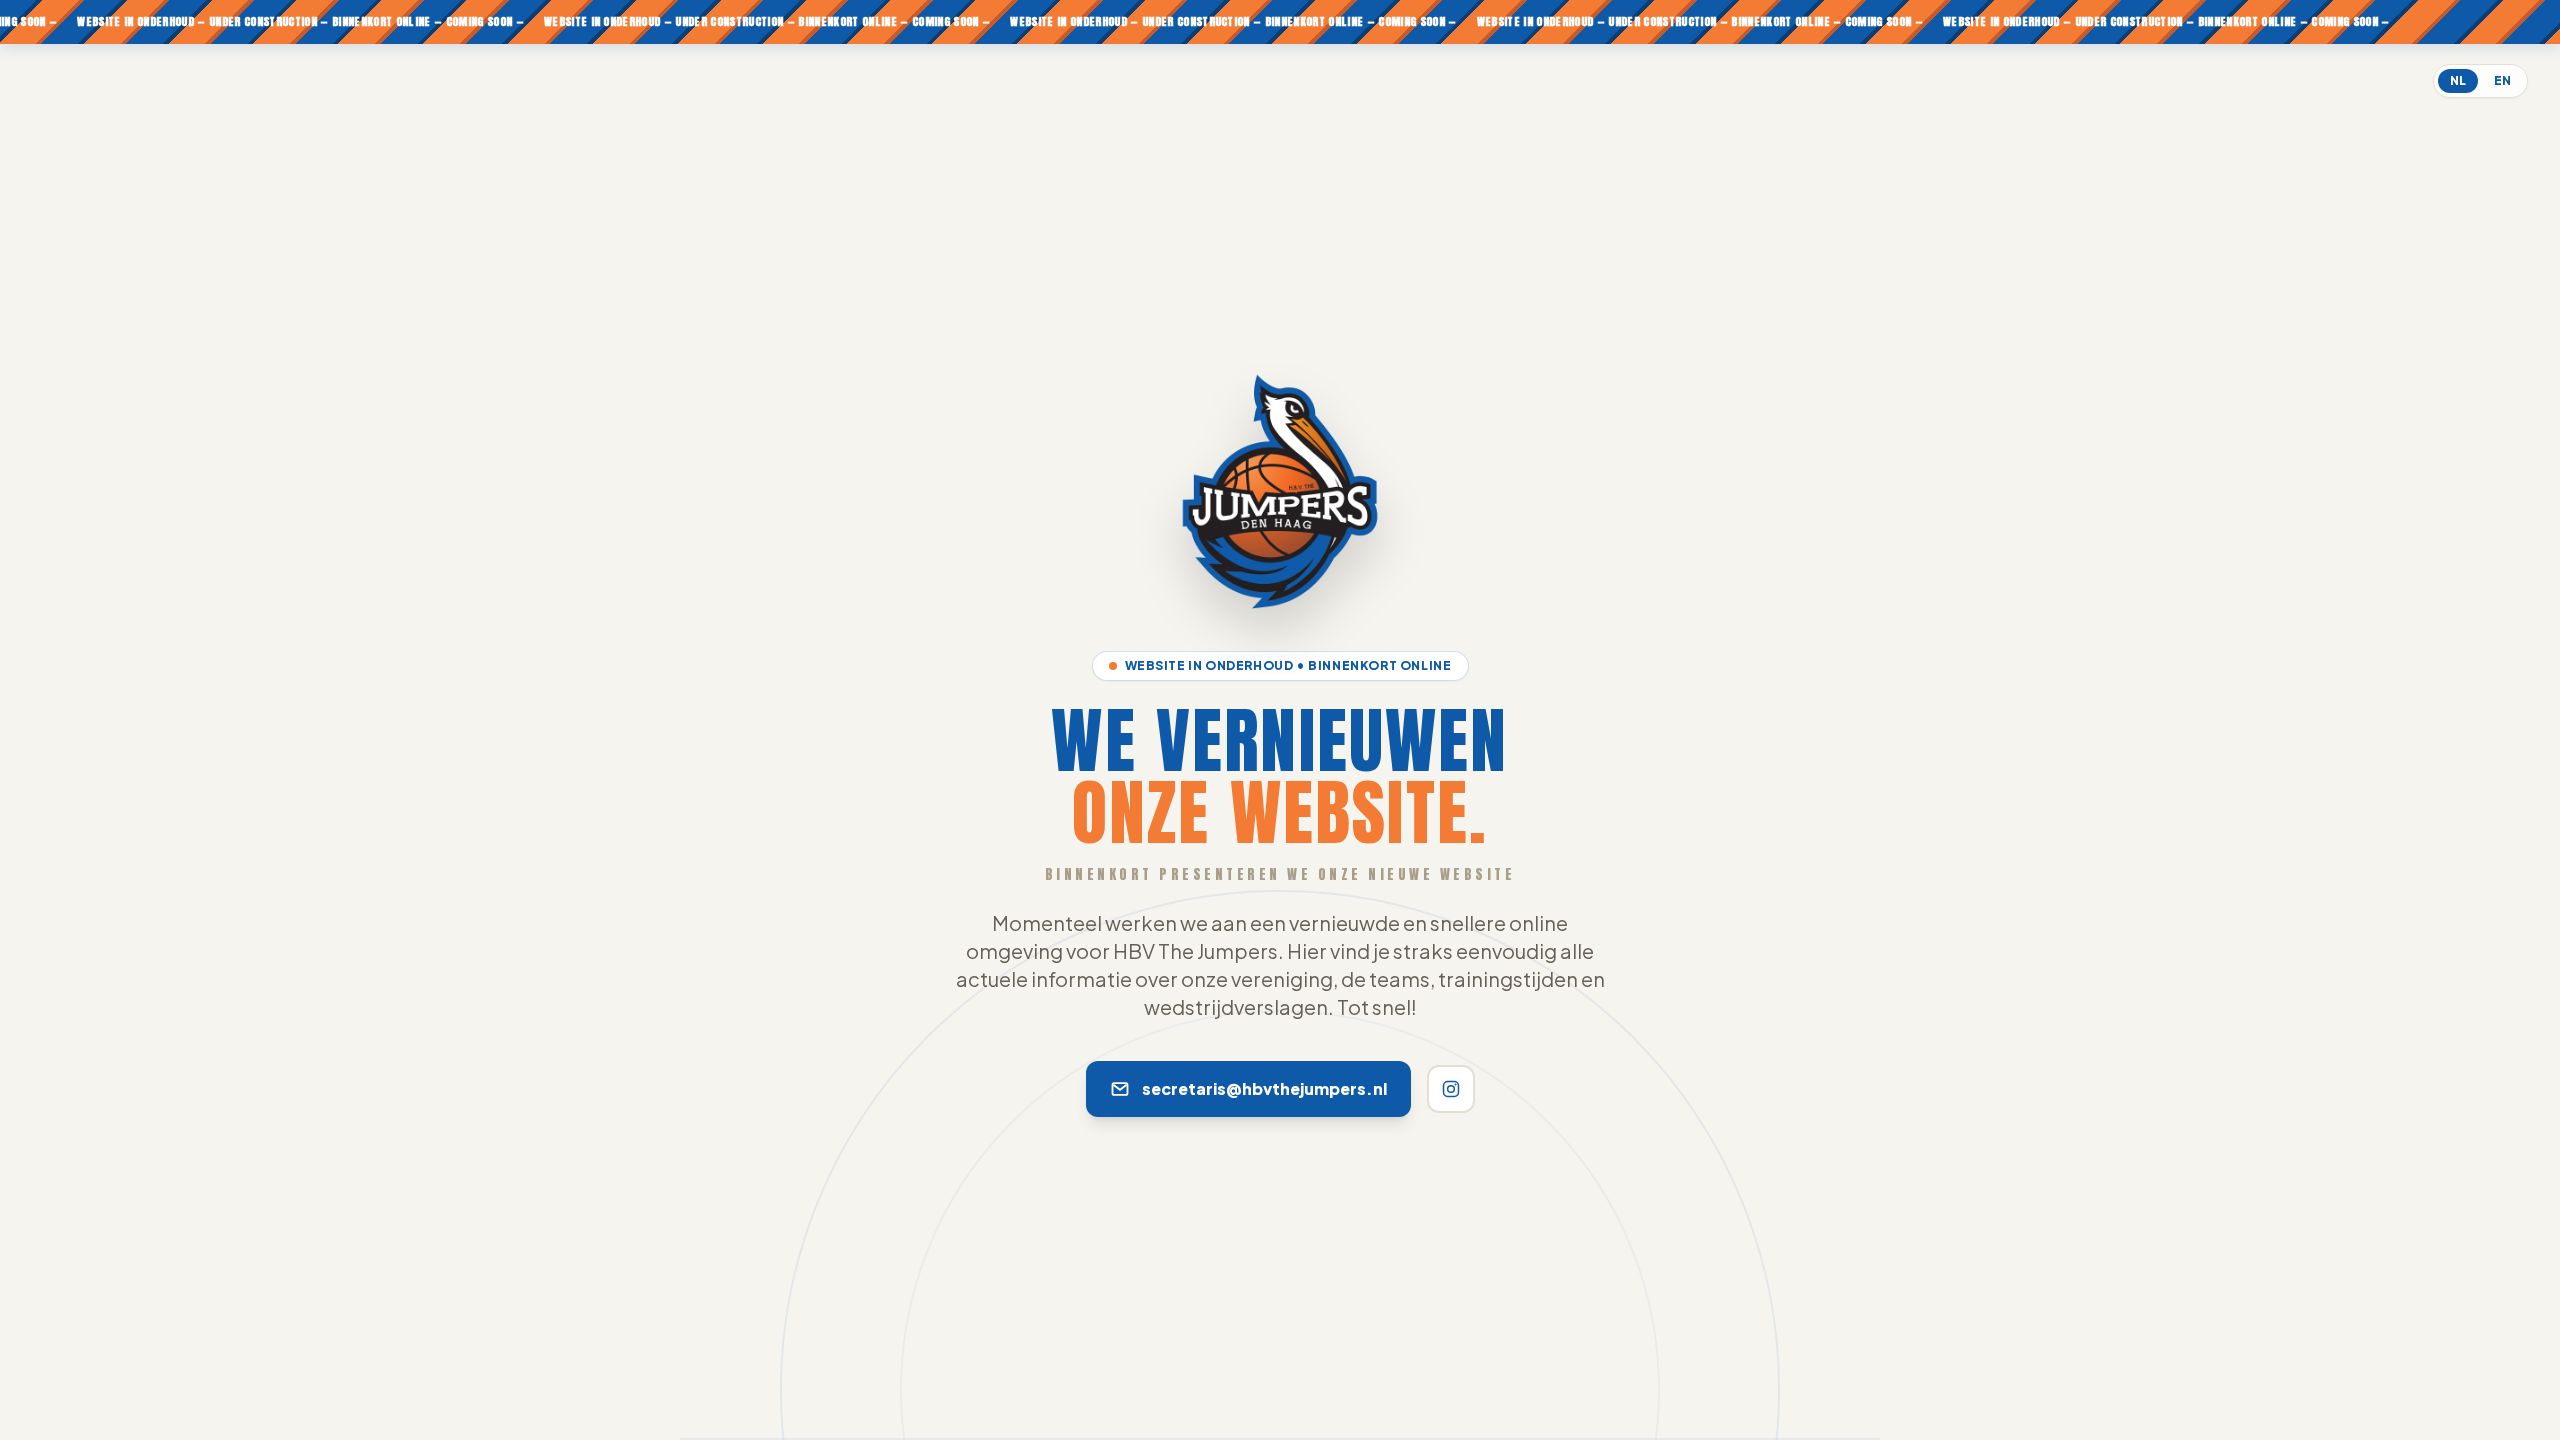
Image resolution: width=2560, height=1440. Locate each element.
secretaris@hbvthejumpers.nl (1264, 1088)
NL (2458, 80)
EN (2502, 80)
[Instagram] (1451, 1089)
